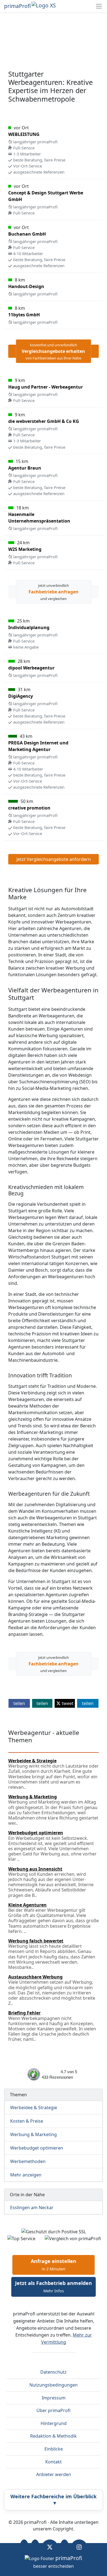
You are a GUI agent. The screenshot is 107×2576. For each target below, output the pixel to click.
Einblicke (54, 2449)
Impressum (54, 2398)
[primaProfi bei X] (50, 2547)
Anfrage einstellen (54, 2265)
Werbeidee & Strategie (34, 2108)
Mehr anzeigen (26, 2175)
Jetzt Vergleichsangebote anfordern (54, 859)
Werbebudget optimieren (37, 2148)
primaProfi (17, 6)
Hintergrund (54, 2423)
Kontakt (54, 2462)
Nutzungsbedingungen (54, 2385)
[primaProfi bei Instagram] (79, 2547)
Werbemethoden (28, 2161)
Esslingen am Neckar (32, 2207)
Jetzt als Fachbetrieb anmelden (54, 2287)
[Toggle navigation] (99, 6)
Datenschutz (54, 2372)
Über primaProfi (54, 2410)
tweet (67, 1703)
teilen (19, 1703)
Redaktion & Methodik (54, 2436)
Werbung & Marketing (33, 2134)
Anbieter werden (54, 2474)
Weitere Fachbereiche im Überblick (54, 2500)
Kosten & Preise (27, 2121)
